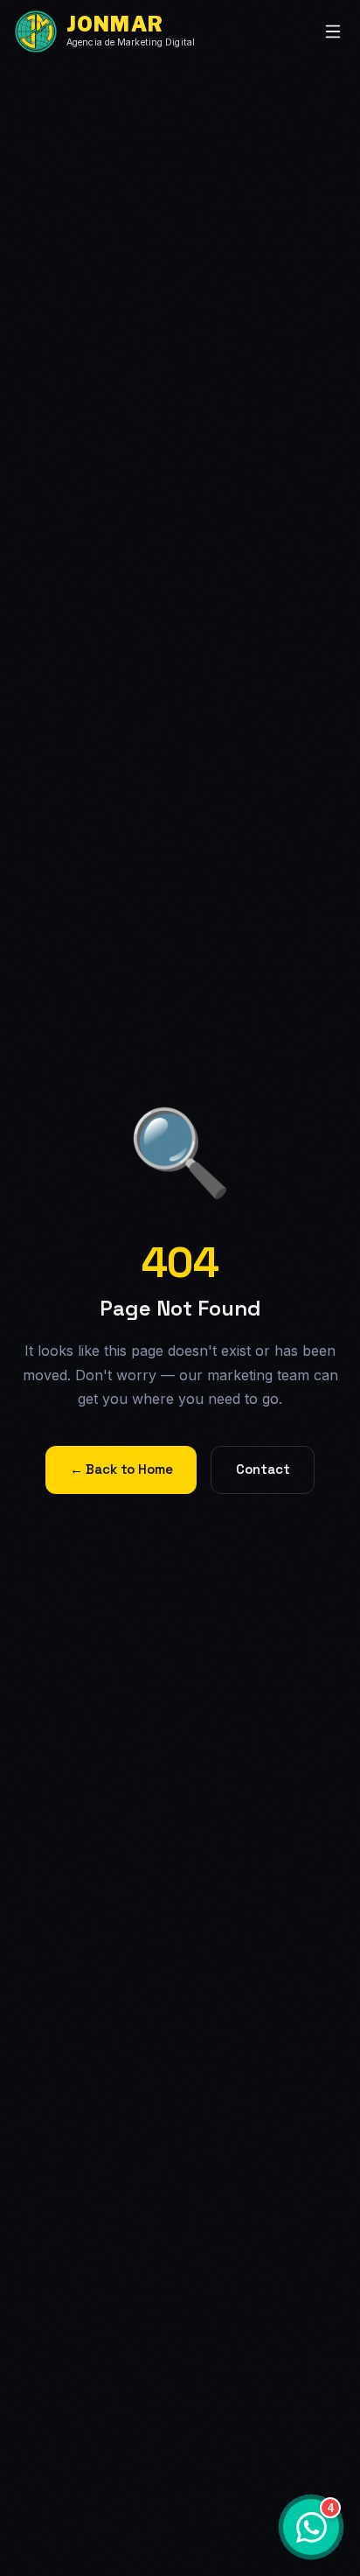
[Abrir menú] (333, 31)
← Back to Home (121, 1469)
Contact (263, 1469)
